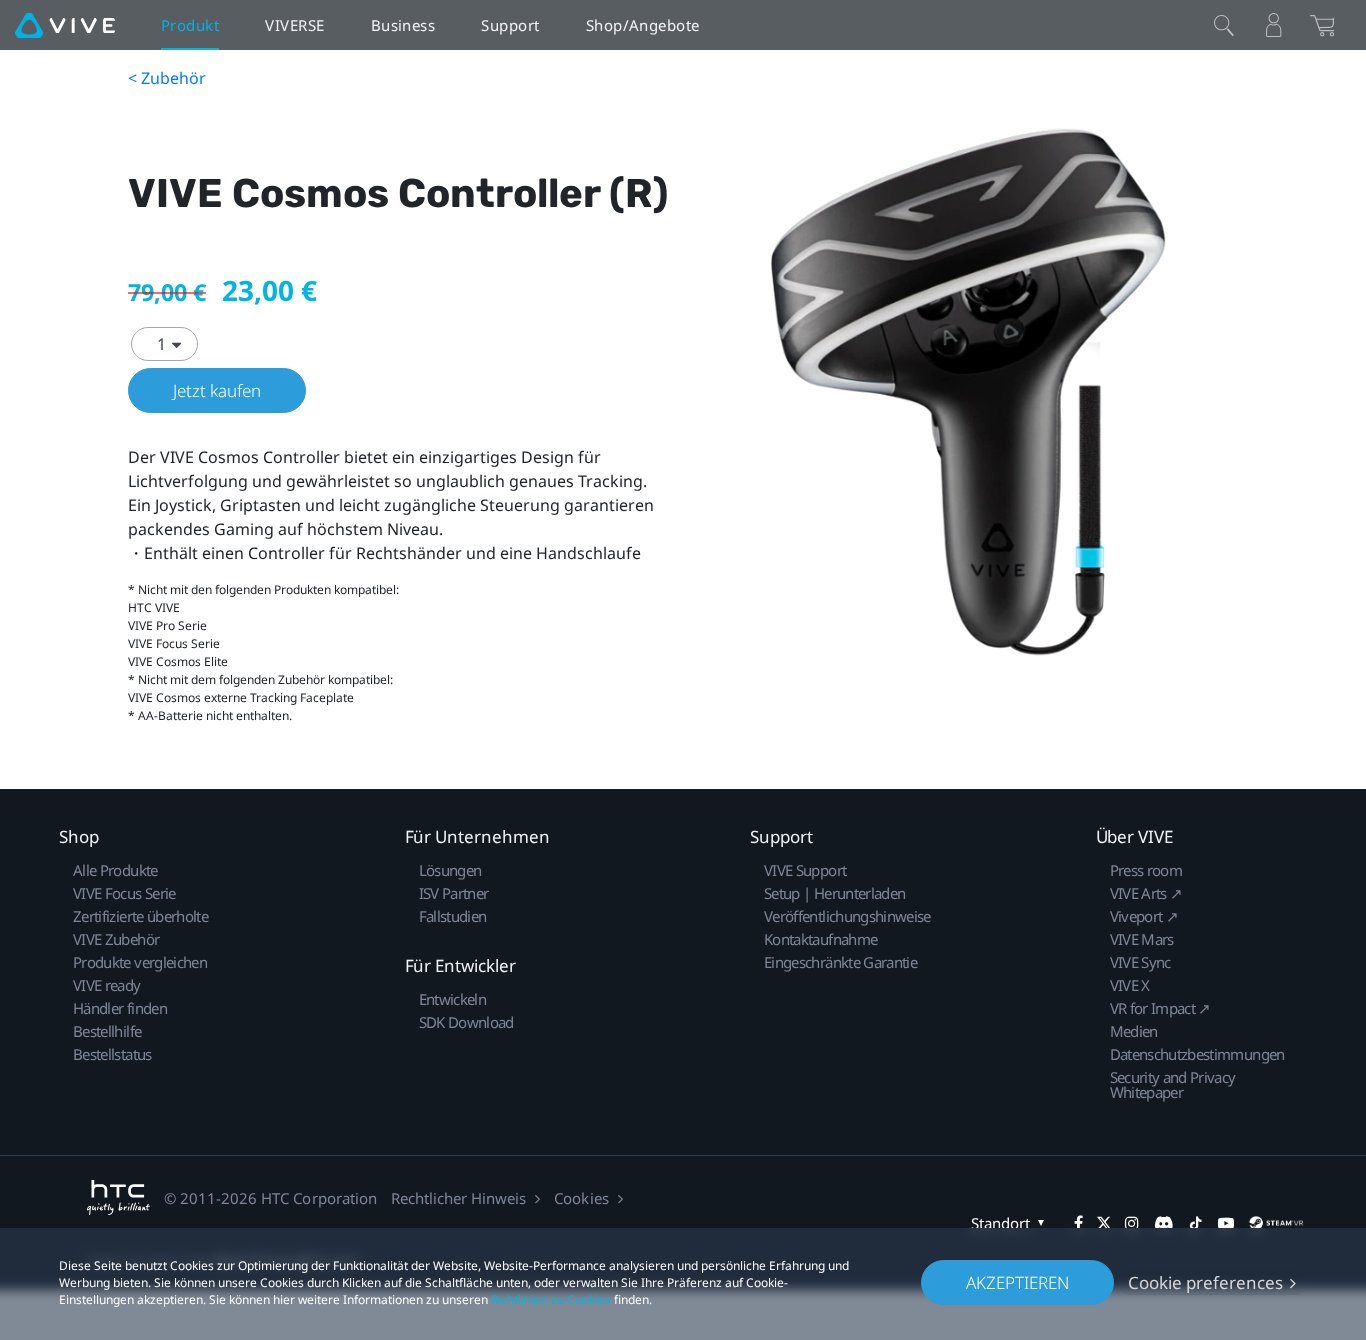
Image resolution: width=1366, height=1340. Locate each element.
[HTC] (118, 1197)
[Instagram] (1132, 1223)
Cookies (581, 1198)
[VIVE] (65, 25)
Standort (1000, 1223)
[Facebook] (1078, 1223)
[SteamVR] (1276, 1223)
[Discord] (1163, 1223)
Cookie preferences (1205, 1282)
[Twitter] (1104, 1223)
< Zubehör (167, 78)
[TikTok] (1196, 1223)
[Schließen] (1224, 25)
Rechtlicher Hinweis (459, 1198)
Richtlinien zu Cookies (551, 1299)
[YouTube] (1226, 1223)
